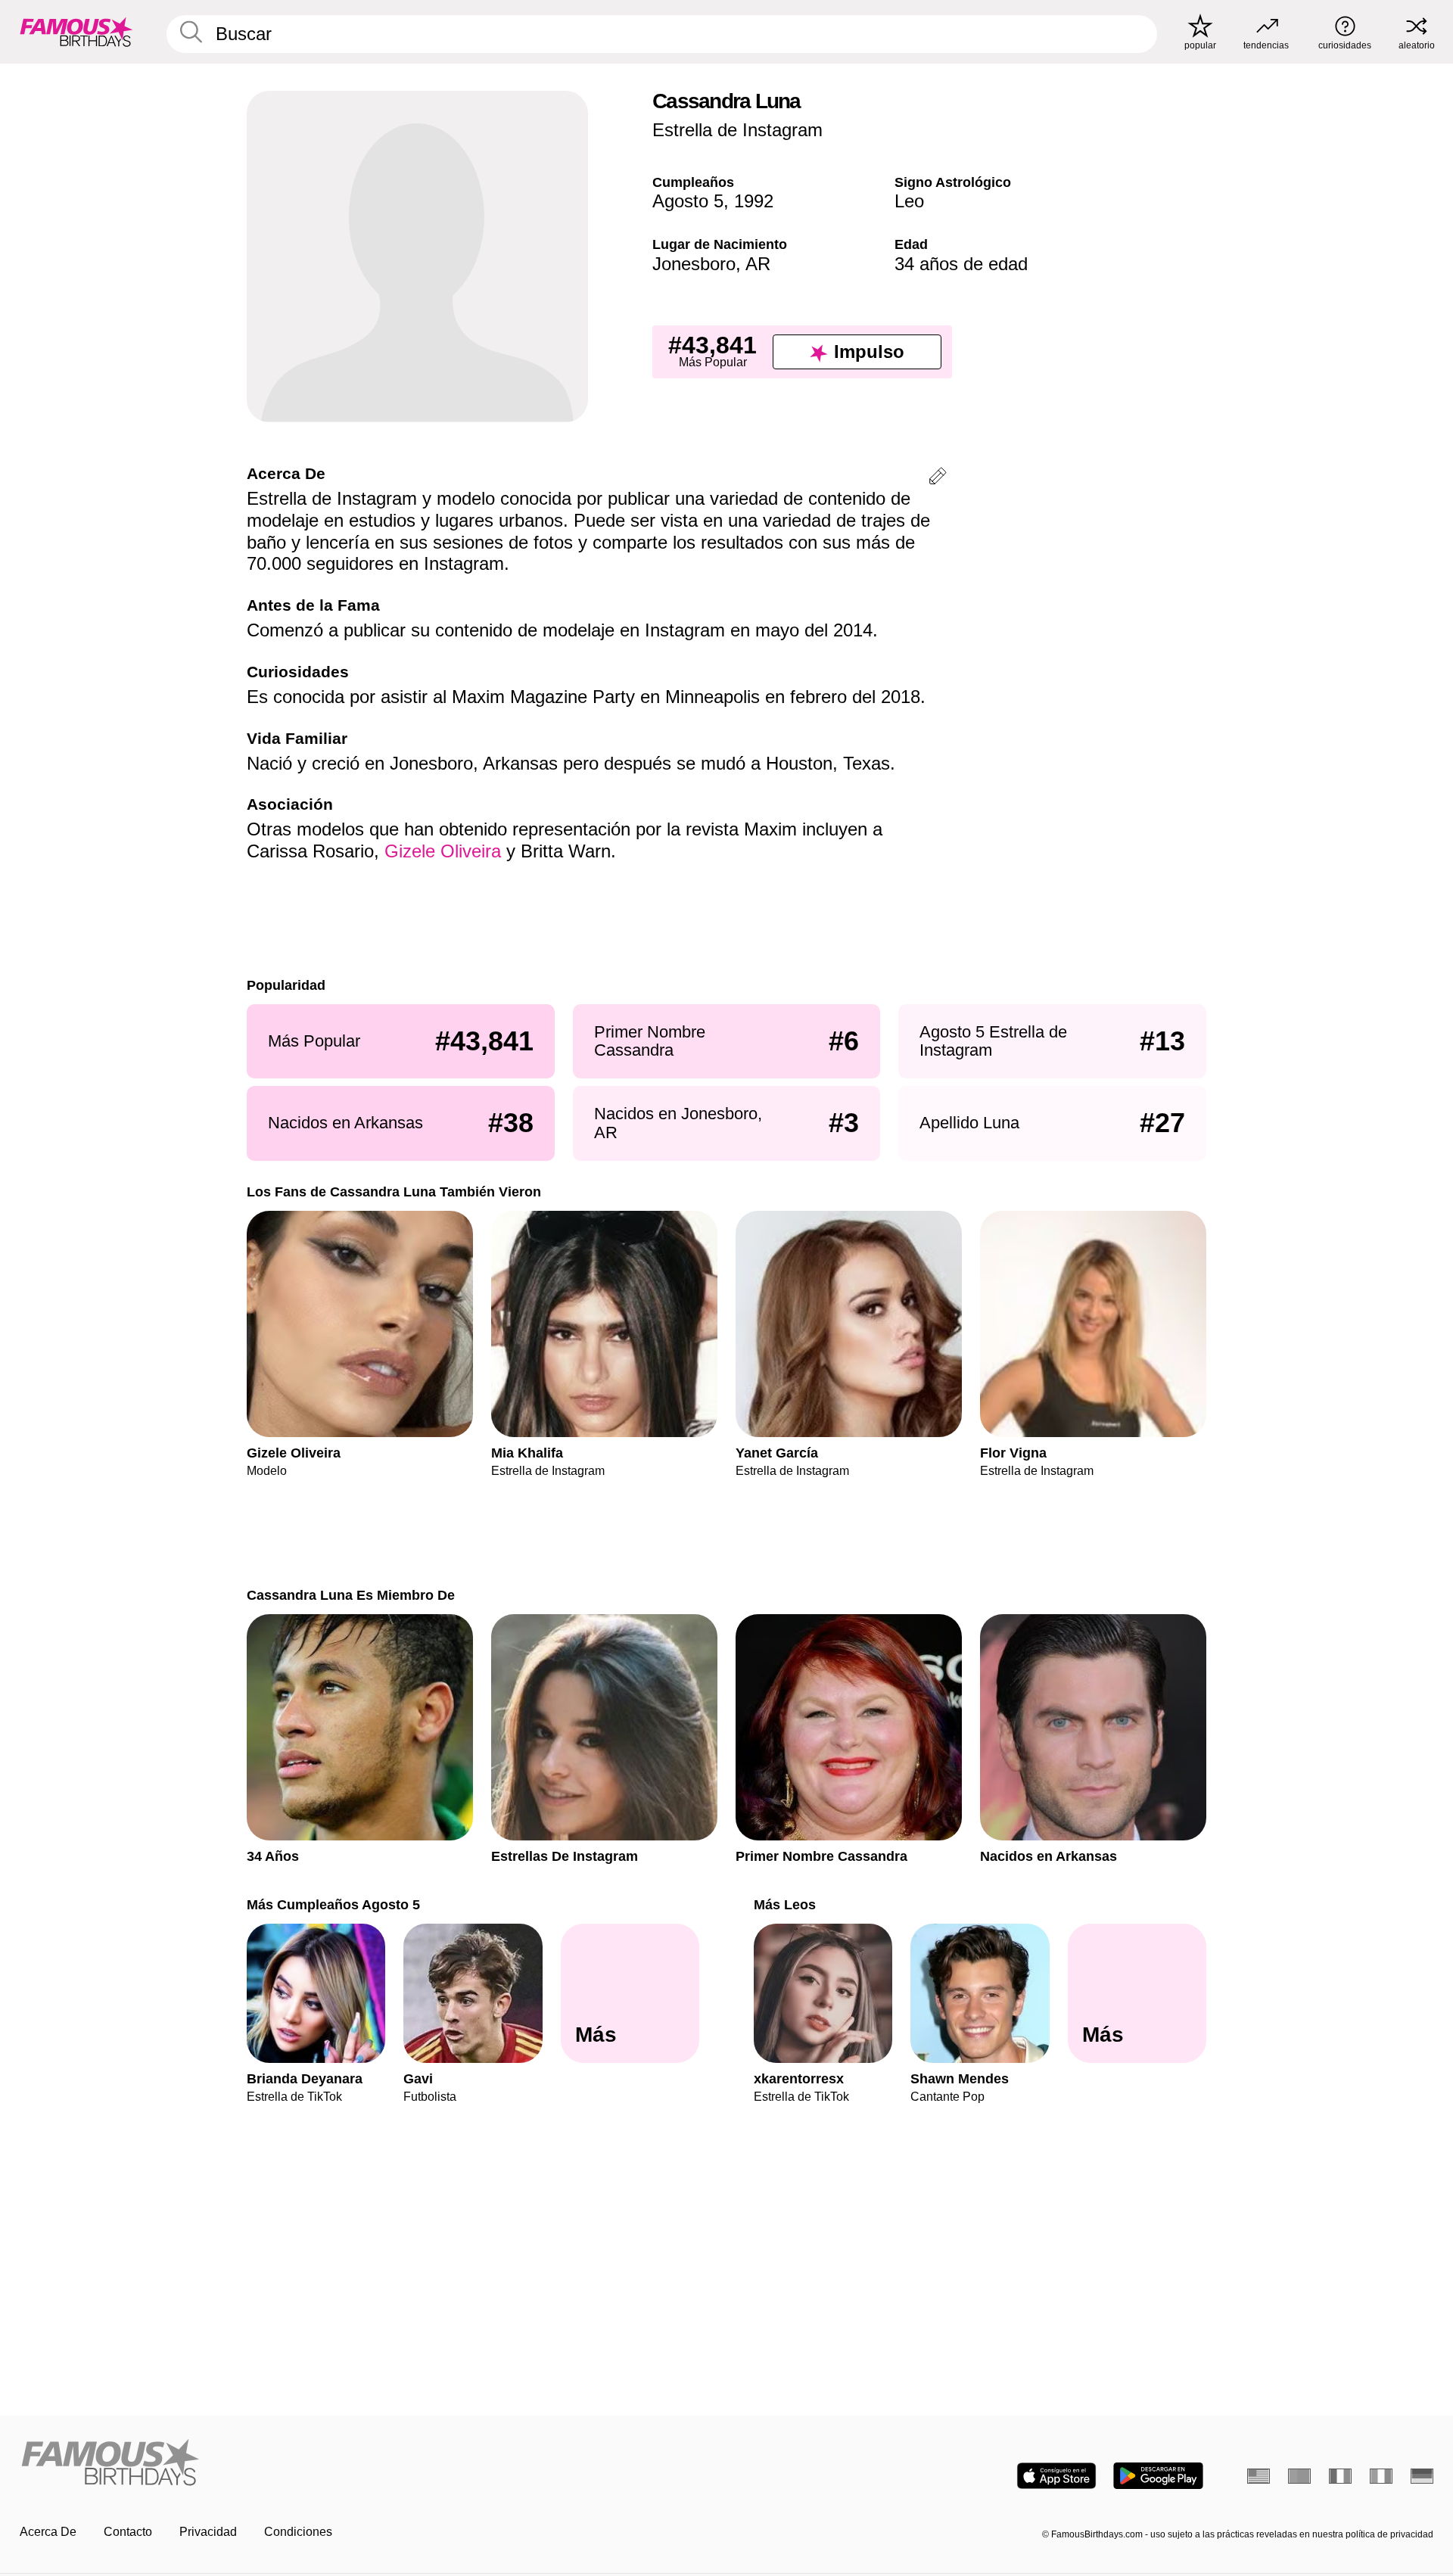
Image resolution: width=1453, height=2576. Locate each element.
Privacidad (208, 2532)
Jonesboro (694, 264)
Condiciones (298, 2532)
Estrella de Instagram (737, 130)
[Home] (369, 2464)
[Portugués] (1299, 2476)
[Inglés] (1259, 2476)
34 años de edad (961, 264)
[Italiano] (1381, 2476)
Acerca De (48, 2532)
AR (758, 264)
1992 (754, 201)
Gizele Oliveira (443, 851)
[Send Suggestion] (938, 479)
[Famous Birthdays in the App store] (1056, 2476)
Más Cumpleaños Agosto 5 (333, 1904)
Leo (909, 201)
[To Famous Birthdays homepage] (76, 32)
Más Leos (785, 1904)
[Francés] (1340, 2476)
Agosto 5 (688, 201)
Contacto (128, 2532)
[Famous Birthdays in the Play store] (1158, 2476)
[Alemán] (1422, 2476)
